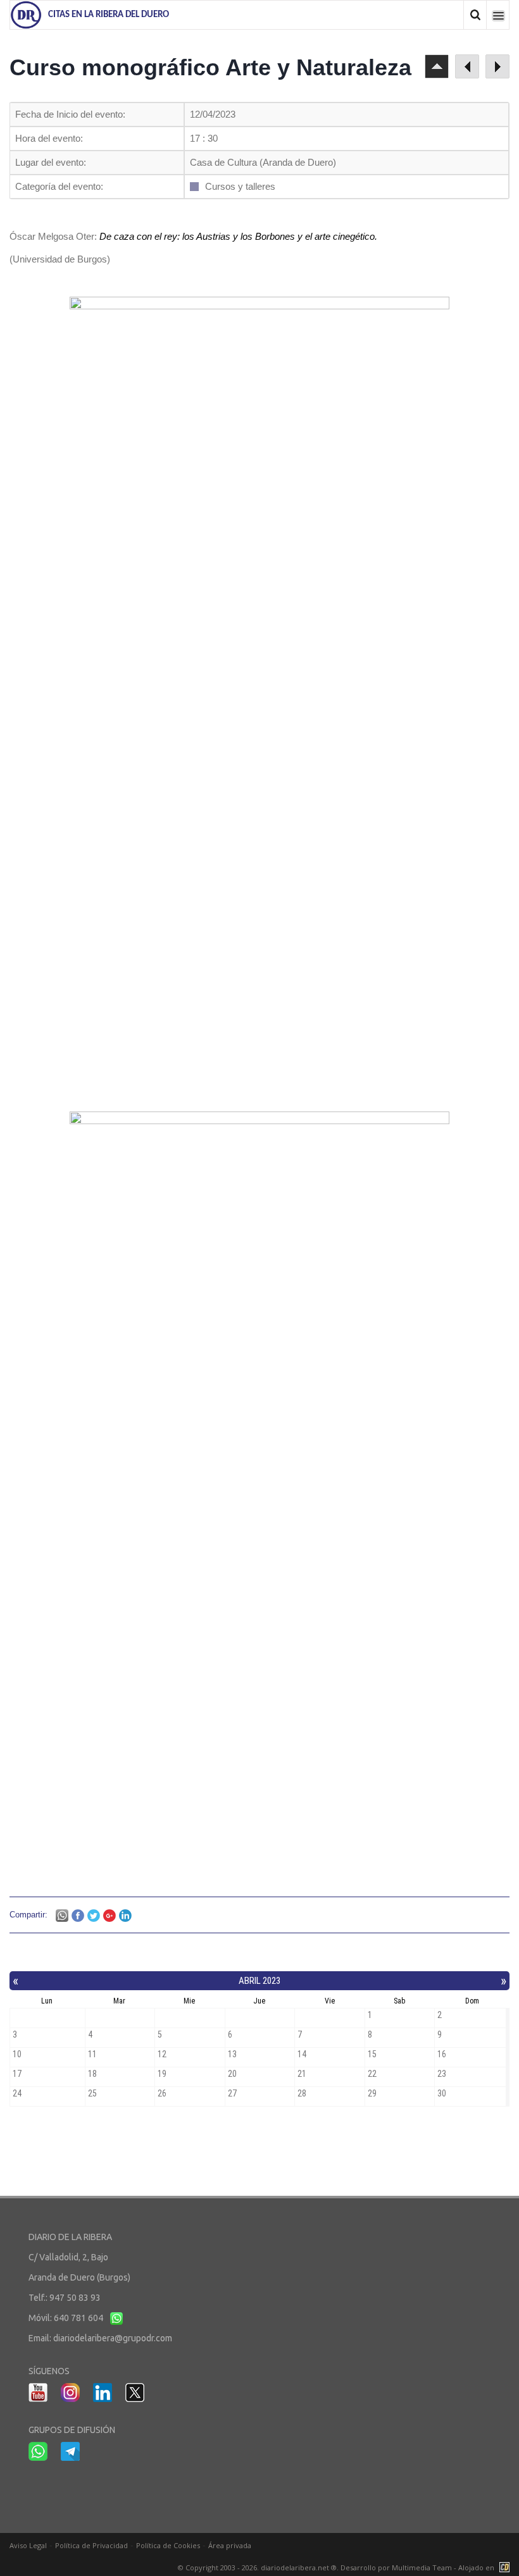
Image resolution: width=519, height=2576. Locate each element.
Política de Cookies (168, 2545)
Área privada (230, 2545)
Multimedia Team (422, 2567)
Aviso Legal (28, 2545)
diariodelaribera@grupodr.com (113, 2338)
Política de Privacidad (91, 2545)
